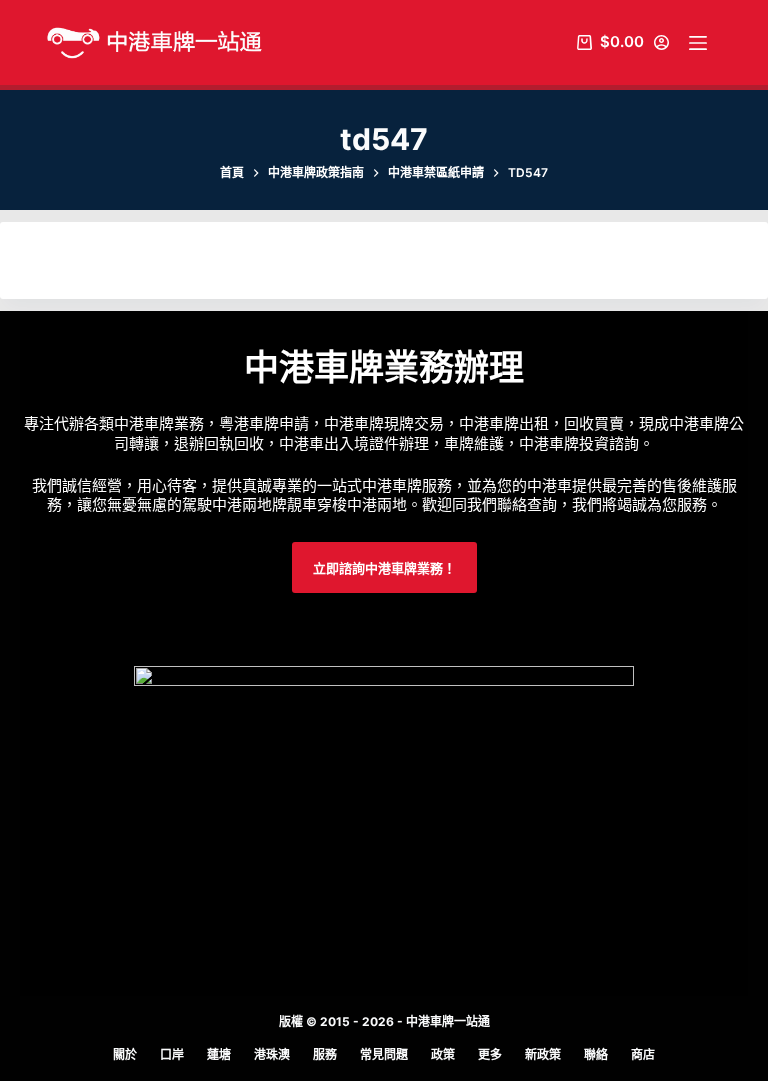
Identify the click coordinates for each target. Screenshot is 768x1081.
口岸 (172, 1054)
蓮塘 (219, 1054)
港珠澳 (272, 1054)
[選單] (698, 43)
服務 (325, 1054)
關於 (125, 1054)
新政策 (543, 1054)
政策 (443, 1054)
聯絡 (596, 1054)
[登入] (661, 42)
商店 (643, 1054)
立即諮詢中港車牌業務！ (384, 568)
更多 (490, 1054)
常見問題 (384, 1054)
